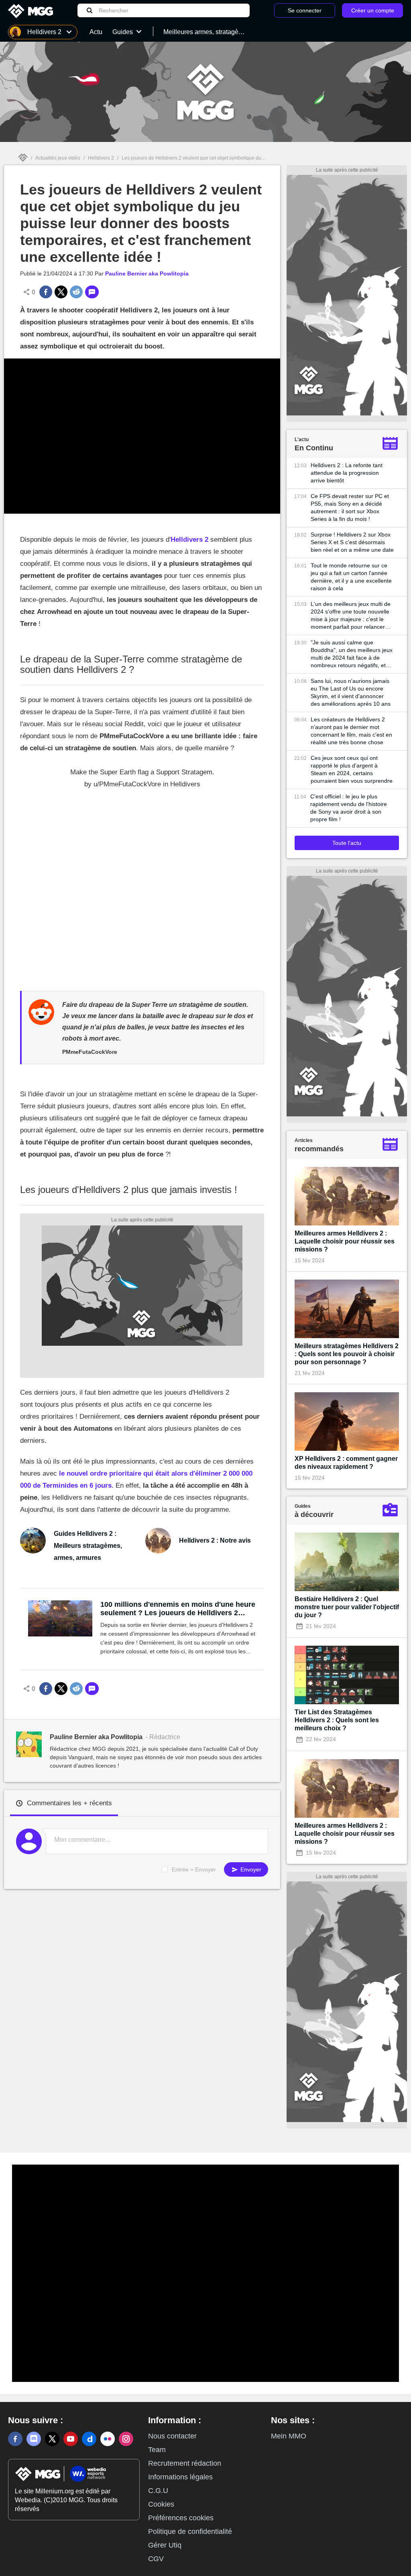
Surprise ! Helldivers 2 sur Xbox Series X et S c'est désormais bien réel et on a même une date (352, 542)
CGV (156, 2559)
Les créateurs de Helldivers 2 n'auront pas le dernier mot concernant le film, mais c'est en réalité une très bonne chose (351, 731)
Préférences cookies (181, 2518)
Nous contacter (172, 2436)
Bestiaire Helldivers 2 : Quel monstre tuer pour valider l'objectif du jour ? (347, 1607)
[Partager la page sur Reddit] (76, 292)
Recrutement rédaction (185, 2463)
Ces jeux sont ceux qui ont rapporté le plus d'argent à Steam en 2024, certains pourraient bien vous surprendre (352, 769)
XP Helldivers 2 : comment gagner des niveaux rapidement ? (346, 1463)
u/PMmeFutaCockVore (127, 784)
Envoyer (250, 1869)
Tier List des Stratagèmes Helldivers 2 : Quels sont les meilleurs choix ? (337, 1720)
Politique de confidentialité (190, 2531)
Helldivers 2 (101, 158)
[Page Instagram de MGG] (126, 2439)
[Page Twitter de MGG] (52, 2439)
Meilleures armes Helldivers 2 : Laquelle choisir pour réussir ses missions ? (345, 1241)
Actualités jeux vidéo (58, 158)
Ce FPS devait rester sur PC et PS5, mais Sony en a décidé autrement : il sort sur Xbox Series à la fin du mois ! (350, 507)
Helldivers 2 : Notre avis (215, 1540)
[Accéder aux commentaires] (92, 292)
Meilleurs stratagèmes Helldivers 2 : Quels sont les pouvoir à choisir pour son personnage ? (347, 1354)
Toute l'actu (347, 843)
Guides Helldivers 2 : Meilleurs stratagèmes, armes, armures (88, 1546)
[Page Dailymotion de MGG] (89, 2439)
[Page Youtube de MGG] (71, 2439)
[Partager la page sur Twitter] (61, 292)
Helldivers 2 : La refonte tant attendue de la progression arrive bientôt (347, 473)
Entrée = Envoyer (194, 1869)
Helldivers (185, 784)
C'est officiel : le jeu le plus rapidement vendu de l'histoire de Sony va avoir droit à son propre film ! (349, 808)
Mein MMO (289, 2436)
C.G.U (158, 2491)
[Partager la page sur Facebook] (46, 292)
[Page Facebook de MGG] (15, 2439)
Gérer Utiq (165, 2545)
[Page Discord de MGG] (34, 2439)
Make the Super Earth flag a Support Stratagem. (142, 772)
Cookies (161, 2504)
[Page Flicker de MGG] (108, 2439)
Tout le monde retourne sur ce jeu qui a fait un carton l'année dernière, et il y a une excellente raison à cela (351, 577)
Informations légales (180, 2477)
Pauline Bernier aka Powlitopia (147, 273)
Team (157, 2450)
